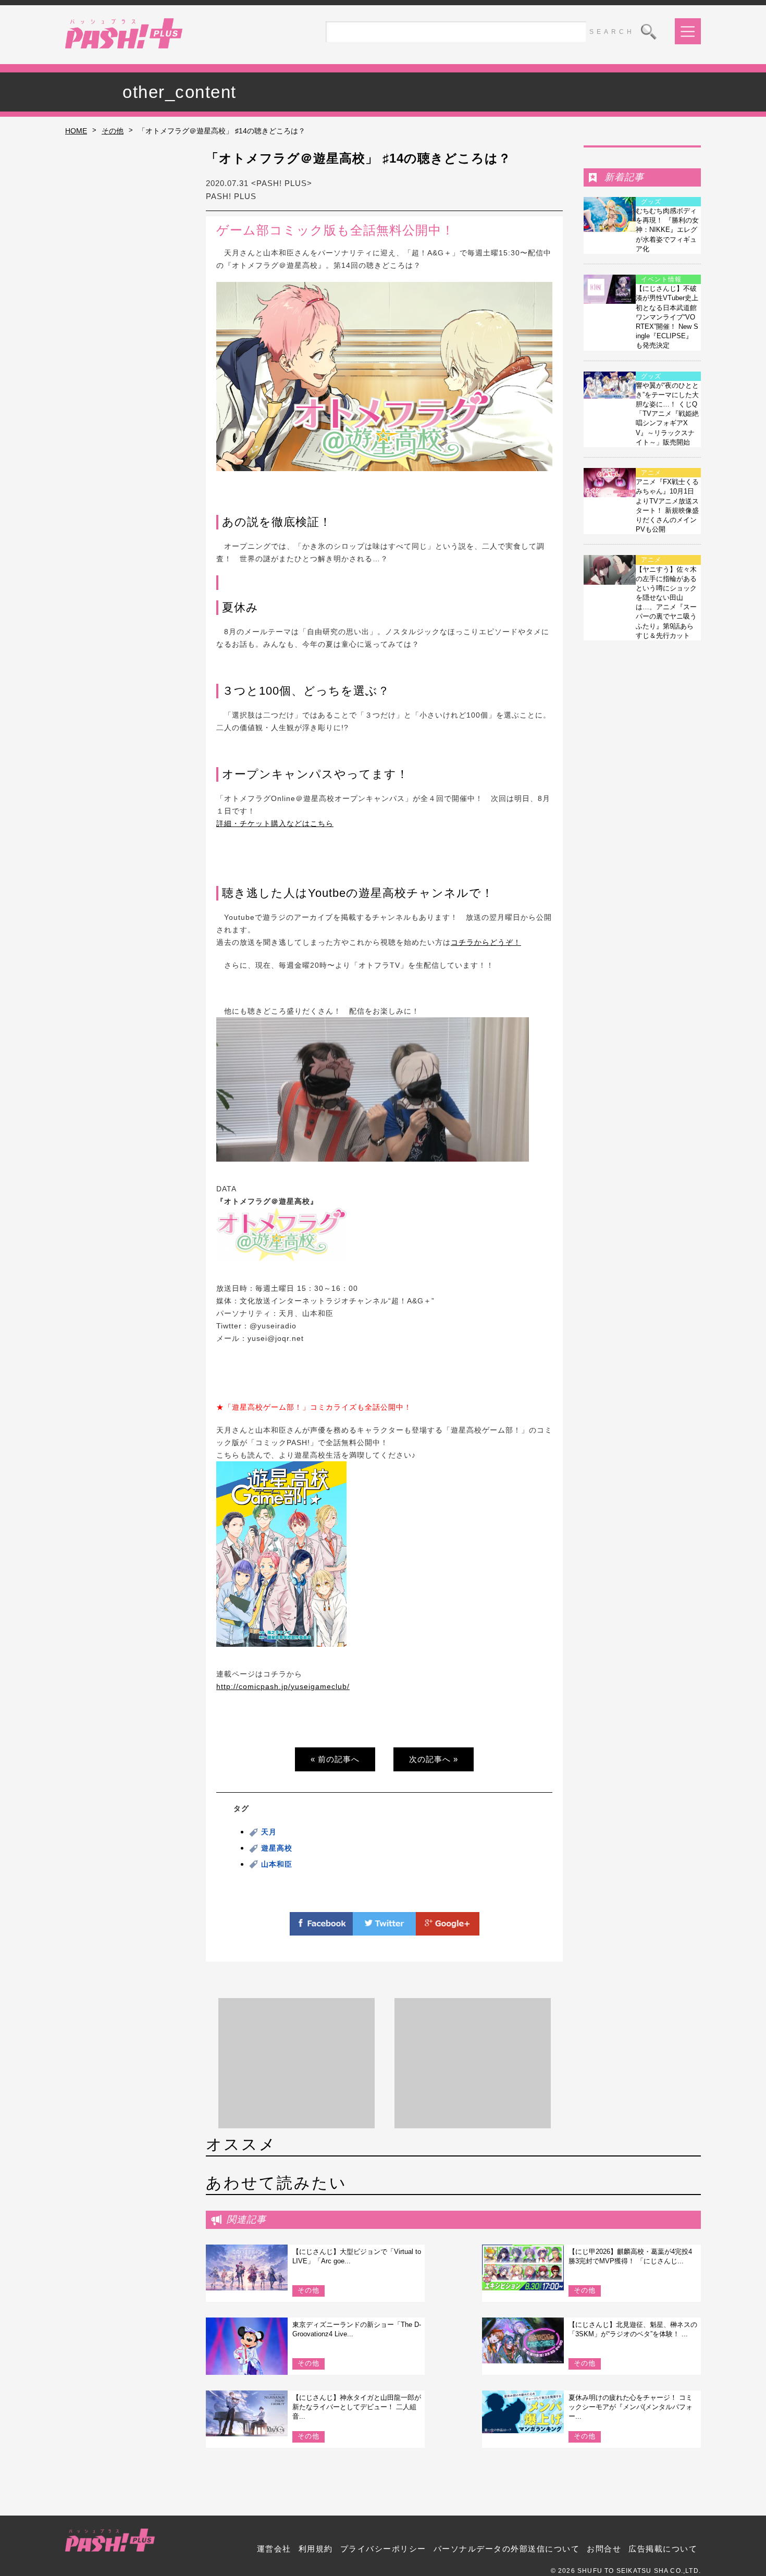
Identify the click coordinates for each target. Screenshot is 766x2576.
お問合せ (604, 2549)
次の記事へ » (434, 1759)
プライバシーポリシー (383, 2549)
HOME (76, 131)
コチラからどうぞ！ (486, 942)
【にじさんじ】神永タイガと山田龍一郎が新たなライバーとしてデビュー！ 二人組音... (357, 2407)
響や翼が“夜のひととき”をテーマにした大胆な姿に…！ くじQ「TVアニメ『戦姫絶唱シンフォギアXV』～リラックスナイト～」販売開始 (667, 414)
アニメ (651, 473)
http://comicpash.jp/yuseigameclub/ (283, 1686)
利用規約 (316, 2549)
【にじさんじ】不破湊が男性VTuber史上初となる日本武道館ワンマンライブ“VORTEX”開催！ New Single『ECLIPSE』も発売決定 (667, 317)
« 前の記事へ (335, 1759)
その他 (113, 131)
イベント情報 (661, 279)
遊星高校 (277, 1848)
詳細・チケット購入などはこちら (275, 823)
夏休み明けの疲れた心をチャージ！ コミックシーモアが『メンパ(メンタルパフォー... (631, 2407)
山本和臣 (277, 1864)
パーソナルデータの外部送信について (507, 2549)
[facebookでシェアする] (322, 1929)
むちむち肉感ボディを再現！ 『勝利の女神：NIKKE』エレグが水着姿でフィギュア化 (667, 230)
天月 (269, 1832)
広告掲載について (663, 2549)
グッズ (651, 202)
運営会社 (274, 2549)
